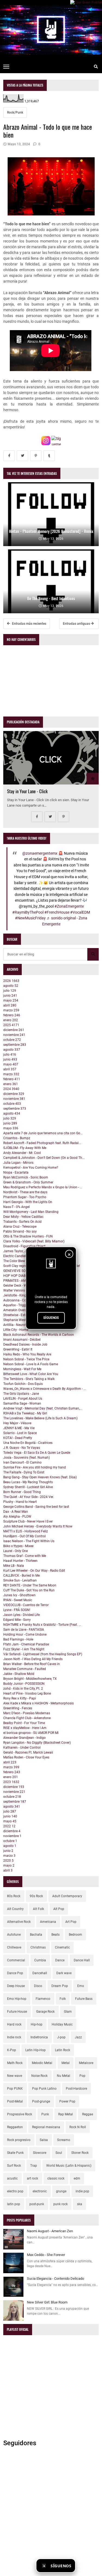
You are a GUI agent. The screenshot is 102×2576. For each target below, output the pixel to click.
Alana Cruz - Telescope (20, 1227)
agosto (11, 986)
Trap (34, 2166)
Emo (81, 1986)
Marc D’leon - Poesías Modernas (27, 1713)
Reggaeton (15, 2127)
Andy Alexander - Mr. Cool (22, 1153)
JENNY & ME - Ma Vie (19, 1428)
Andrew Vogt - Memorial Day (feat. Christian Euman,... (43, 1408)
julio (10, 991)
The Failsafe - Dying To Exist (24, 1472)
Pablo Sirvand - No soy (20, 1231)
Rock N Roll (78, 2127)
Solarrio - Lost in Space (20, 1433)
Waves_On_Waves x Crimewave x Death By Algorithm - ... (45, 1389)
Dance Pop (15, 1973)
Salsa (44, 2140)
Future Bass (84, 1999)
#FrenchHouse (57, 912)
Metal (66, 2063)
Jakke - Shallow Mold (19, 1674)
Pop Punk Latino (44, 2089)
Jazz (78, 2037)
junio (10, 996)
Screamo (64, 2140)
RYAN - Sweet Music (18, 1600)
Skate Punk (15, 2153)
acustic (12, 2178)
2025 (11, 1025)
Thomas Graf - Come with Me (25, 1556)
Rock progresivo (19, 2140)
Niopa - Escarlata (16, 1172)
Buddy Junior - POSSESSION (24, 1684)
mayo (11, 1000)
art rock (33, 2178)
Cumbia (40, 1960)
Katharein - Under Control (22, 1748)
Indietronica (39, 2037)
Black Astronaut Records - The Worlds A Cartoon (39, 1335)
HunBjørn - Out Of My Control (24, 1536)
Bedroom (75, 1935)
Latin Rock (63, 2050)
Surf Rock (14, 2166)
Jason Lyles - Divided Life (21, 1615)
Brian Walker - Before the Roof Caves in (32, 1664)
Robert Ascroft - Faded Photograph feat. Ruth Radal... (42, 1143)
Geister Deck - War (16, 1286)
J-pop (61, 2037)
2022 (9, 1826)
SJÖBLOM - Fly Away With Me (25, 1148)
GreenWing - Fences (18, 1708)
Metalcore (86, 2063)
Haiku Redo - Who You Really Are (27, 1354)
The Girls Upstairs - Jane (21, 1394)
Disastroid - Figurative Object (24, 1246)
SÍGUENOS (51, 1318)
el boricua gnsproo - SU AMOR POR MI (31, 1733)
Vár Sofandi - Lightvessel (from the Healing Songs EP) (43, 1654)
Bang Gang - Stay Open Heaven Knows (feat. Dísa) (40, 1477)
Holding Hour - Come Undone (25, 1635)
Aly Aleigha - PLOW (17, 1517)
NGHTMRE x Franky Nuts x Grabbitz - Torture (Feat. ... (42, 1625)
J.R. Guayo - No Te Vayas (22, 1448)
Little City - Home (16, 1330)
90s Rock (36, 1896)
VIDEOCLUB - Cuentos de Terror (26, 1605)
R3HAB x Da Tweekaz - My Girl (25, 1413)
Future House (17, 2012)
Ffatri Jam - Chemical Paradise (26, 1644)
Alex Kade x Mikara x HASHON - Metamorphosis (38, 1703)
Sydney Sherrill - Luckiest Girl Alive (28, 1487)
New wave (15, 2076)
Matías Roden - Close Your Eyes (26, 1757)
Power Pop (67, 2101)
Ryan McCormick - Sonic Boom (26, 1177)
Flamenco (43, 1999)
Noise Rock (39, 2076)
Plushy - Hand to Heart (20, 1502)
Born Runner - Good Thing (22, 1492)
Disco (38, 1986)
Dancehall (40, 1973)
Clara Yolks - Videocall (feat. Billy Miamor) (34, 1241)
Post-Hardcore (76, 2089)
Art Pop (71, 1922)
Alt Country (15, 1909)
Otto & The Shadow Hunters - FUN (28, 1236)
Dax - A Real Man (16, 1512)
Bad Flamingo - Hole (18, 1639)
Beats (55, 1935)
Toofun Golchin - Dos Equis (23, 1384)
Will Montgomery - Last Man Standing (31, 1212)
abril (10, 1005)
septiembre (15, 1045)
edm (77, 2178)
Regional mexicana (46, 2127)
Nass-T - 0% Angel (16, 1207)
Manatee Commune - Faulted (25, 1669)
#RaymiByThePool (28, 912)
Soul (59, 2153)
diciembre (14, 1030)
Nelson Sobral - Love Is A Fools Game (31, 1364)
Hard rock (14, 2024)
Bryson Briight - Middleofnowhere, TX (30, 1679)
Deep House (16, 1986)
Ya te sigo (88, 2565)
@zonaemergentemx (40, 853)
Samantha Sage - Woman (22, 1404)
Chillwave (14, 1947)
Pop (82, 2076)
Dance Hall (82, 1960)
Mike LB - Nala (14, 1566)
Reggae (88, 2114)
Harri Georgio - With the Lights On (28, 1202)
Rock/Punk (15, 112)
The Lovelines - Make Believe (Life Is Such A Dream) (40, 1418)
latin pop (14, 2204)
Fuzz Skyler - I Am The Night (24, 1649)
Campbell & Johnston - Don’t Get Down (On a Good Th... (44, 1158)
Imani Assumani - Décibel (22, 1340)
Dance (60, 1960)
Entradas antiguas (77, 624)
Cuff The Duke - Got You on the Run (29, 1590)
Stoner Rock (80, 2153)
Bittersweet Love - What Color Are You (31, 1374)
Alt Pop (59, 1909)
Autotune (14, 1935)
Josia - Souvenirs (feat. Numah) (27, 1458)
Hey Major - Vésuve (17, 1423)
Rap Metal (66, 2114)
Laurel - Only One (16, 1551)
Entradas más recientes (29, 624)
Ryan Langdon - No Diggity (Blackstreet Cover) (37, 1743)
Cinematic (62, 1947)
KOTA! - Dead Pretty (18, 1438)
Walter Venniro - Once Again (24, 1290)
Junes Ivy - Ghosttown (19, 1595)
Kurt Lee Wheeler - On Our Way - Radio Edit (34, 1571)
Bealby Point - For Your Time (24, 1723)
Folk (63, 1999)
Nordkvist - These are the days (25, 1192)
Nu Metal (64, 2076)
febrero (12, 1015)
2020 (8, 1861)
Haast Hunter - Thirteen (20, 1561)
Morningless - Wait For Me (22, 1369)
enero (11, 1020)
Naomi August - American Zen (50, 2231)
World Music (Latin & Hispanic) (69, 2166)
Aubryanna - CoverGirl (19, 1300)
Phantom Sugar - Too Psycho (25, 1197)
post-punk (37, 2204)
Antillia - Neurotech (17, 1325)
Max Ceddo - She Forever (46, 2255)
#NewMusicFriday (30, 918)
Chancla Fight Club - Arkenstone (27, 1718)
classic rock (56, 2178)
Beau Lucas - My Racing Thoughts (28, 1482)
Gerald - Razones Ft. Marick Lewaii (28, 1752)
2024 (11, 1089)
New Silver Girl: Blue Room (47, 2302)
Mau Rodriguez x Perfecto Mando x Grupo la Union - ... (43, 1187)
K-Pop (12, 2050)
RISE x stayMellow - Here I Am (25, 1728)
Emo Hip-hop (17, 1999)
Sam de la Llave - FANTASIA (24, 1630)
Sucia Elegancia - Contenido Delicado (55, 2279)
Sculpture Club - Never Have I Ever (28, 1521)
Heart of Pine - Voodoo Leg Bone (27, 1693)
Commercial (16, 1960)
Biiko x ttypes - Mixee (18, 1546)
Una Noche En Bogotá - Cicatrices (28, 1443)
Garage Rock (45, 2012)
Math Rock (15, 2063)
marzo (11, 1010)
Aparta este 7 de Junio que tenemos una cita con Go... (43, 1133)
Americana (48, 1922)
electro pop (15, 2191)
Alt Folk (38, 1909)
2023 (11, 1782)
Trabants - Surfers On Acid (22, 1222)
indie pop (82, 2191)
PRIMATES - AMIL (16, 1281)
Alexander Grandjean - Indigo (24, 1738)
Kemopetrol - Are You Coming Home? (31, 1168)
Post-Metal (15, 2101)
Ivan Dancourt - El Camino (22, 1462)
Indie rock (14, 2037)
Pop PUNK (15, 2089)
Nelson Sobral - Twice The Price (26, 1359)
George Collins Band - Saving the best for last (36, 1507)
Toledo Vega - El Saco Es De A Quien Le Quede (37, 1453)
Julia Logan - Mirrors (18, 1163)
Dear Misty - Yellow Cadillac (23, 1217)
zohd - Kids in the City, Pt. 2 (23, 1689)
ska (80, 2204)
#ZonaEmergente (69, 906)
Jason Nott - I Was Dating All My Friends (33, 1659)
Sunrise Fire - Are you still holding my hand (35, 1467)
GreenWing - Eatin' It (18, 1349)
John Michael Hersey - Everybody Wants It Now (38, 1526)
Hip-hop (37, 2024)
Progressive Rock (20, 2114)
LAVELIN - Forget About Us (23, 1399)
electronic (40, 2191)
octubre (12, 1040)
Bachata (36, 1935)
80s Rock (14, 1896)
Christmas (38, 1947)
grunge (61, 2191)
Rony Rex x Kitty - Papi (20, 1698)
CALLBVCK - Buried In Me (21, 1576)
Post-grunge (41, 2101)
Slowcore (40, 2153)
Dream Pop (60, 1986)
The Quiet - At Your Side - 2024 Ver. (29, 1497)
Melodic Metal (42, 2063)
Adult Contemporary (67, 1896)
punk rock (61, 2204)
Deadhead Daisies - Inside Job (25, 1345)
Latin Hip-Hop (35, 2050)
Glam (68, 2012)
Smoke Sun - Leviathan (20, 1580)
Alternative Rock (19, 1922)
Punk (45, 2114)
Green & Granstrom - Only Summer (28, 1182)
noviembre (14, 1035)
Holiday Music (62, 2024)
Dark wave (64, 1973)
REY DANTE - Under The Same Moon (30, 1585)
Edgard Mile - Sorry (17, 1620)
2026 (11, 981)
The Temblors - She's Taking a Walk (29, 1379)
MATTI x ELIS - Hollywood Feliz (26, 1531)
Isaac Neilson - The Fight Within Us (29, 1541)
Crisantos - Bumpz (17, 1138)
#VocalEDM (80, 912)
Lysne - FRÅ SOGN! (17, 1610)
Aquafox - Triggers (17, 1305)
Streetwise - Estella (17, 1315)
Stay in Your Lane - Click (27, 791)
